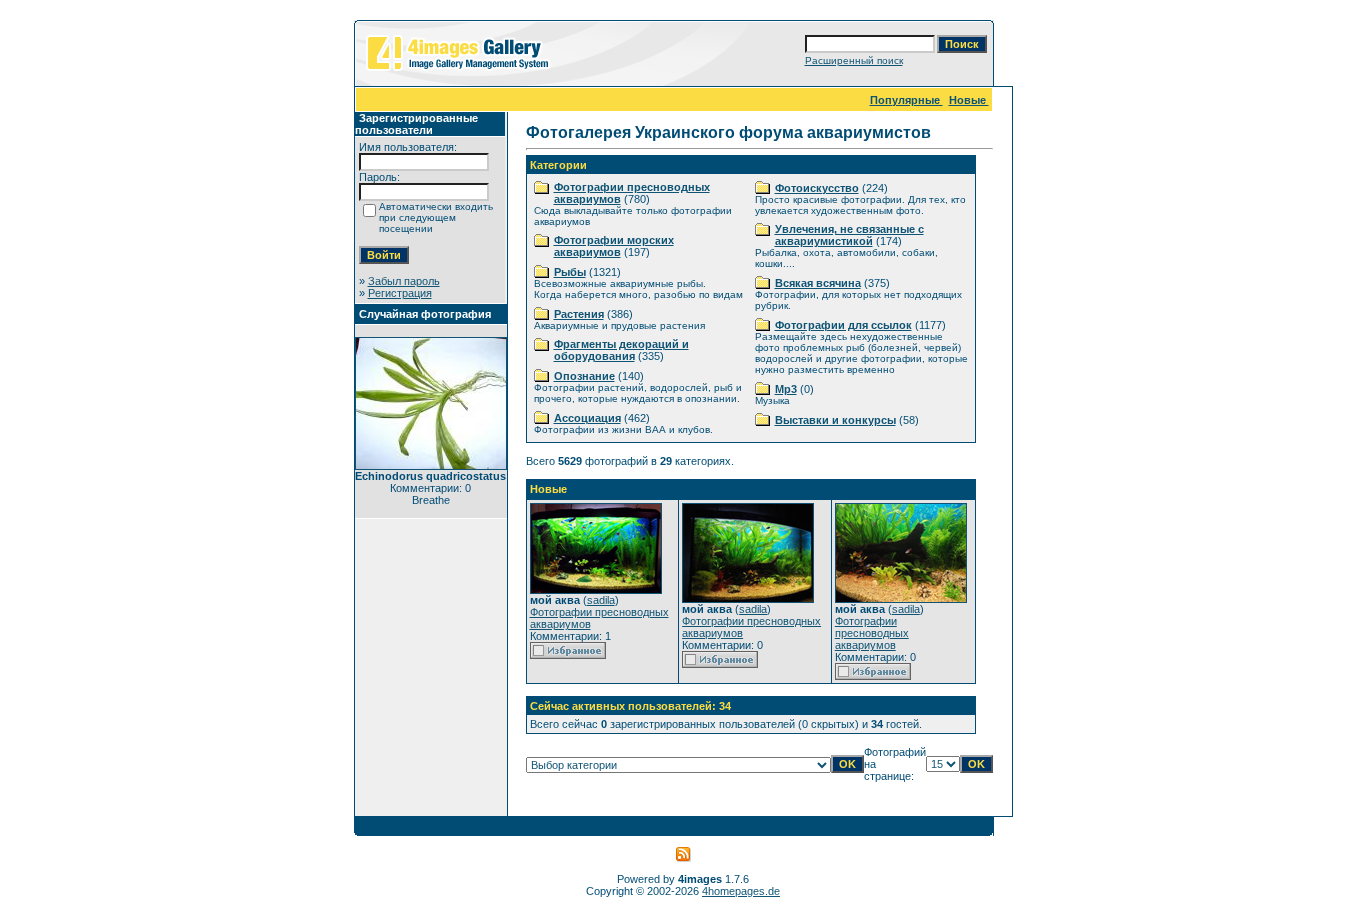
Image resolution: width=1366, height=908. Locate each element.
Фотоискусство (817, 188)
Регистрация (400, 293)
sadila (601, 600)
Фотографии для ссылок (843, 325)
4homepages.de (741, 891)
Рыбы (570, 272)
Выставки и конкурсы (835, 420)
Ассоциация (587, 418)
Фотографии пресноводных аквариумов (872, 633)
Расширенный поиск (854, 60)
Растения (579, 314)
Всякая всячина (818, 283)
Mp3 (786, 389)
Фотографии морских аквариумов (614, 246)
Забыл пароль (404, 281)
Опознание (584, 376)
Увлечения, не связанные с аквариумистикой (849, 235)
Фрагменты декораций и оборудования (621, 350)
